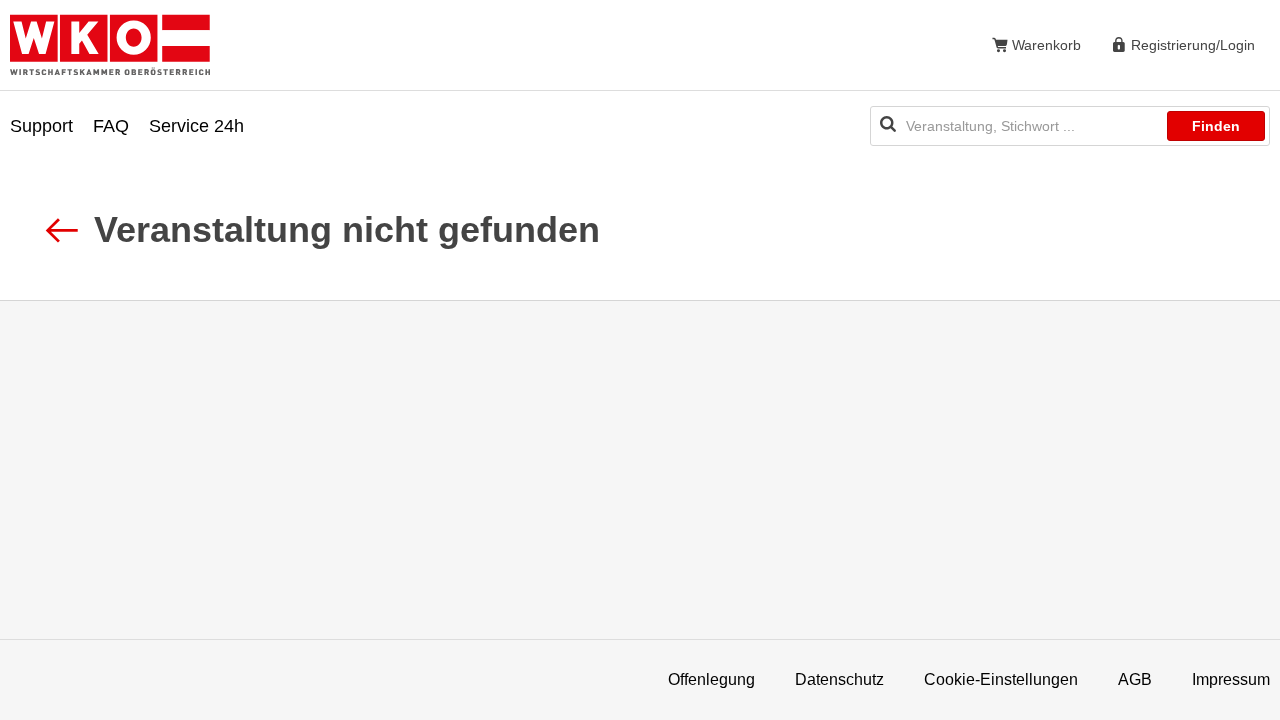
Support (41, 126)
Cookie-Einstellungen (1001, 679)
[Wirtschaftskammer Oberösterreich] (110, 44)
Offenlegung (711, 679)
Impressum (1231, 679)
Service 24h (196, 126)
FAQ (111, 126)
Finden (1216, 126)
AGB (1135, 679)
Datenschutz (839, 679)
